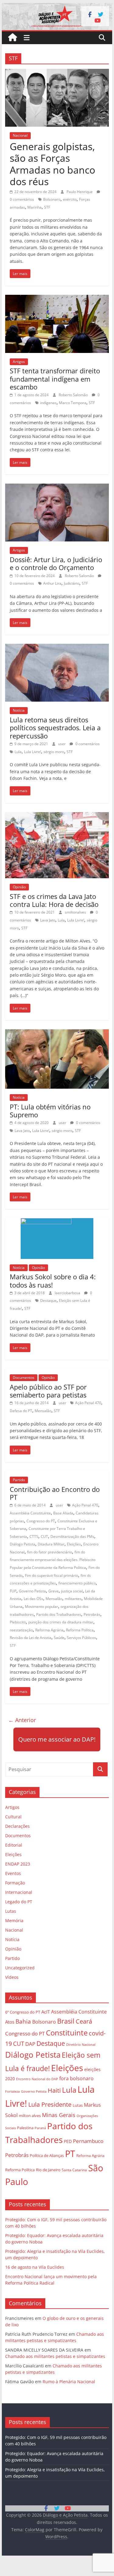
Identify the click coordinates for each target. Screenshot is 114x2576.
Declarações (17, 1826)
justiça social (72, 1591)
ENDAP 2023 (18, 1864)
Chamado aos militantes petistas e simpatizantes (55, 2356)
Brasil (66, 2021)
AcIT (46, 2012)
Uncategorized (20, 1968)
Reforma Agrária (49, 1630)
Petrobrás (92, 1614)
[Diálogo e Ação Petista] (57, 7)
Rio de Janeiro (48, 2170)
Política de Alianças (47, 2155)
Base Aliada (63, 1513)
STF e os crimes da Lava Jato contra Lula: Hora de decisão (54, 900)
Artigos (19, 362)
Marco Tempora (73, 403)
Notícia (19, 710)
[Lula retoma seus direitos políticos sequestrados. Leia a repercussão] (57, 647)
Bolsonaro (52, 199)
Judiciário (72, 583)
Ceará (84, 2021)
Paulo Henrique (80, 192)
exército (70, 199)
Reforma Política (80, 1630)
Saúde (59, 1638)
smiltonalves (76, 912)
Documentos (24, 1378)
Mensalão (43, 1411)
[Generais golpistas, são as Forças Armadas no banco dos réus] (57, 72)
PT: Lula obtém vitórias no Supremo (50, 1111)
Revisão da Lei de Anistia (31, 1638)
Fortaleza (12, 2091)
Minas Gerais (59, 2115)
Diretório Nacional (81, 2045)
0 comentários (87, 744)
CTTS (34, 1536)
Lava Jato (48, 920)
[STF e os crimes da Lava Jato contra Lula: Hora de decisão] (57, 816)
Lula (18, 752)
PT (70, 2154)
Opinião (19, 887)
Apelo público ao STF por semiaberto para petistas (48, 1391)
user (62, 744)
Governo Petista (32, 1591)
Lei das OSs (33, 1599)
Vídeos (12, 1977)
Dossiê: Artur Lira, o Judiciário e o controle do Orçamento (56, 563)
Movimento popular (41, 1607)
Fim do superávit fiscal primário (52, 1575)
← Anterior (22, 1720)
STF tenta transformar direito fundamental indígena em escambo (55, 379)
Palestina (25, 2128)
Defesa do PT (21, 1411)
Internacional (19, 1892)
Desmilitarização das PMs (72, 1536)
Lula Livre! (33, 752)
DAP (30, 2044)
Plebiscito (18, 1622)
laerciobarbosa (68, 1293)
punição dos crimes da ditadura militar (61, 1622)
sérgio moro (54, 752)
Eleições (74, 1544)
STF (47, 207)
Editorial (14, 1845)
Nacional (20, 135)
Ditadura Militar (51, 1544)
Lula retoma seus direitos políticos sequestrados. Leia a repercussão (55, 728)
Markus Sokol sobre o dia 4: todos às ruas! (53, 1281)
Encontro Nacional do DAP (37, 2079)
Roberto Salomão (74, 395)
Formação (15, 1883)
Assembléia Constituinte (30, 1513)
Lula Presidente (50, 2104)
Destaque (48, 1300)
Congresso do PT (41, 1521)
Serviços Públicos (81, 1638)
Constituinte (67, 2033)
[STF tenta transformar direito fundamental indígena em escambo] (57, 298)
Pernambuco (88, 2141)
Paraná (40, 2128)
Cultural (13, 1817)
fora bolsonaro (76, 2078)
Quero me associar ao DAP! (57, 1739)
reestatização (21, 1630)
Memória (14, 1921)
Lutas (11, 1911)
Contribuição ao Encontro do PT (55, 1493)
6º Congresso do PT (23, 2012)
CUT (44, 1536)
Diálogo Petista (22, 1544)
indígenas (48, 403)
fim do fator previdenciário (50, 1552)
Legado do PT (19, 1902)
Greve (54, 1591)
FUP (13, 1591)
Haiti (54, 2090)
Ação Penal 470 (88, 1403)
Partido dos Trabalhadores (59, 1614)
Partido (19, 1480)
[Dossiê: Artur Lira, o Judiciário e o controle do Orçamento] (57, 487)
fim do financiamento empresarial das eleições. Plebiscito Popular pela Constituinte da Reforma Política (53, 1560)
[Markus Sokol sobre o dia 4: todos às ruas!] (57, 1222)
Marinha (35, 207)
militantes (73, 1599)
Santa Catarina (74, 2170)
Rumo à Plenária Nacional (69, 2382)
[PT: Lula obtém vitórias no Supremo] (57, 1033)
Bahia (23, 2021)
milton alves (30, 2116)
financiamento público (77, 1583)
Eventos (13, 1873)
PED (68, 2141)
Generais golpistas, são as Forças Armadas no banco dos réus (52, 164)
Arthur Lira (52, 583)
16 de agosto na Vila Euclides (35, 2267)
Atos (10, 2022)
